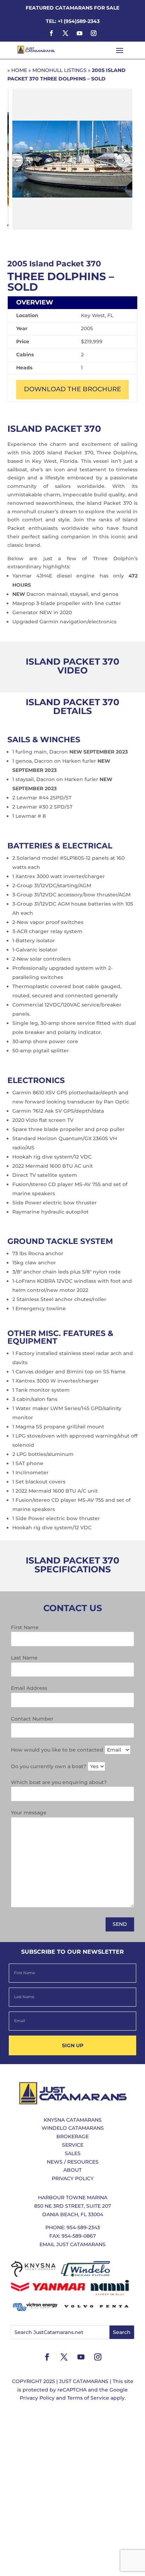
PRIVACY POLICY (73, 2178)
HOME (19, 70)
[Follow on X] (65, 33)
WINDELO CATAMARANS (73, 2128)
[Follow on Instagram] (94, 33)
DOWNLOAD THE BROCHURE (72, 389)
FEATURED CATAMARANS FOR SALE (72, 8)
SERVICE (73, 2145)
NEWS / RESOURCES (73, 2162)
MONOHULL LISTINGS (59, 70)
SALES (73, 2153)
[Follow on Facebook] (51, 33)
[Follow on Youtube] (80, 33)
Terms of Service (88, 2398)
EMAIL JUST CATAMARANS (72, 2244)
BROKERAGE (72, 2136)
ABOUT (72, 2170)
